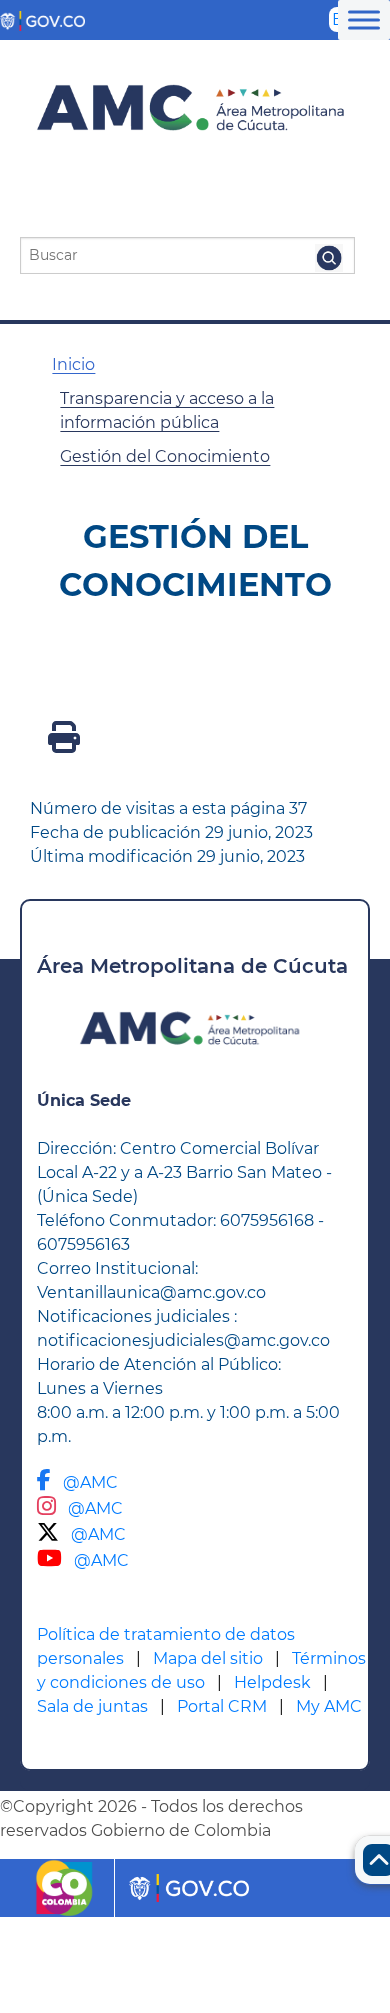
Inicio (73, 364)
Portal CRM (222, 1706)
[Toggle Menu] (364, 19)
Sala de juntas (92, 1706)
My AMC (329, 1706)
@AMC (90, 1482)
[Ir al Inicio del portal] (187, 108)
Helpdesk (272, 1682)
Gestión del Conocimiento (165, 456)
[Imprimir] (64, 743)
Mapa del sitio (208, 1658)
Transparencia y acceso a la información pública (167, 410)
